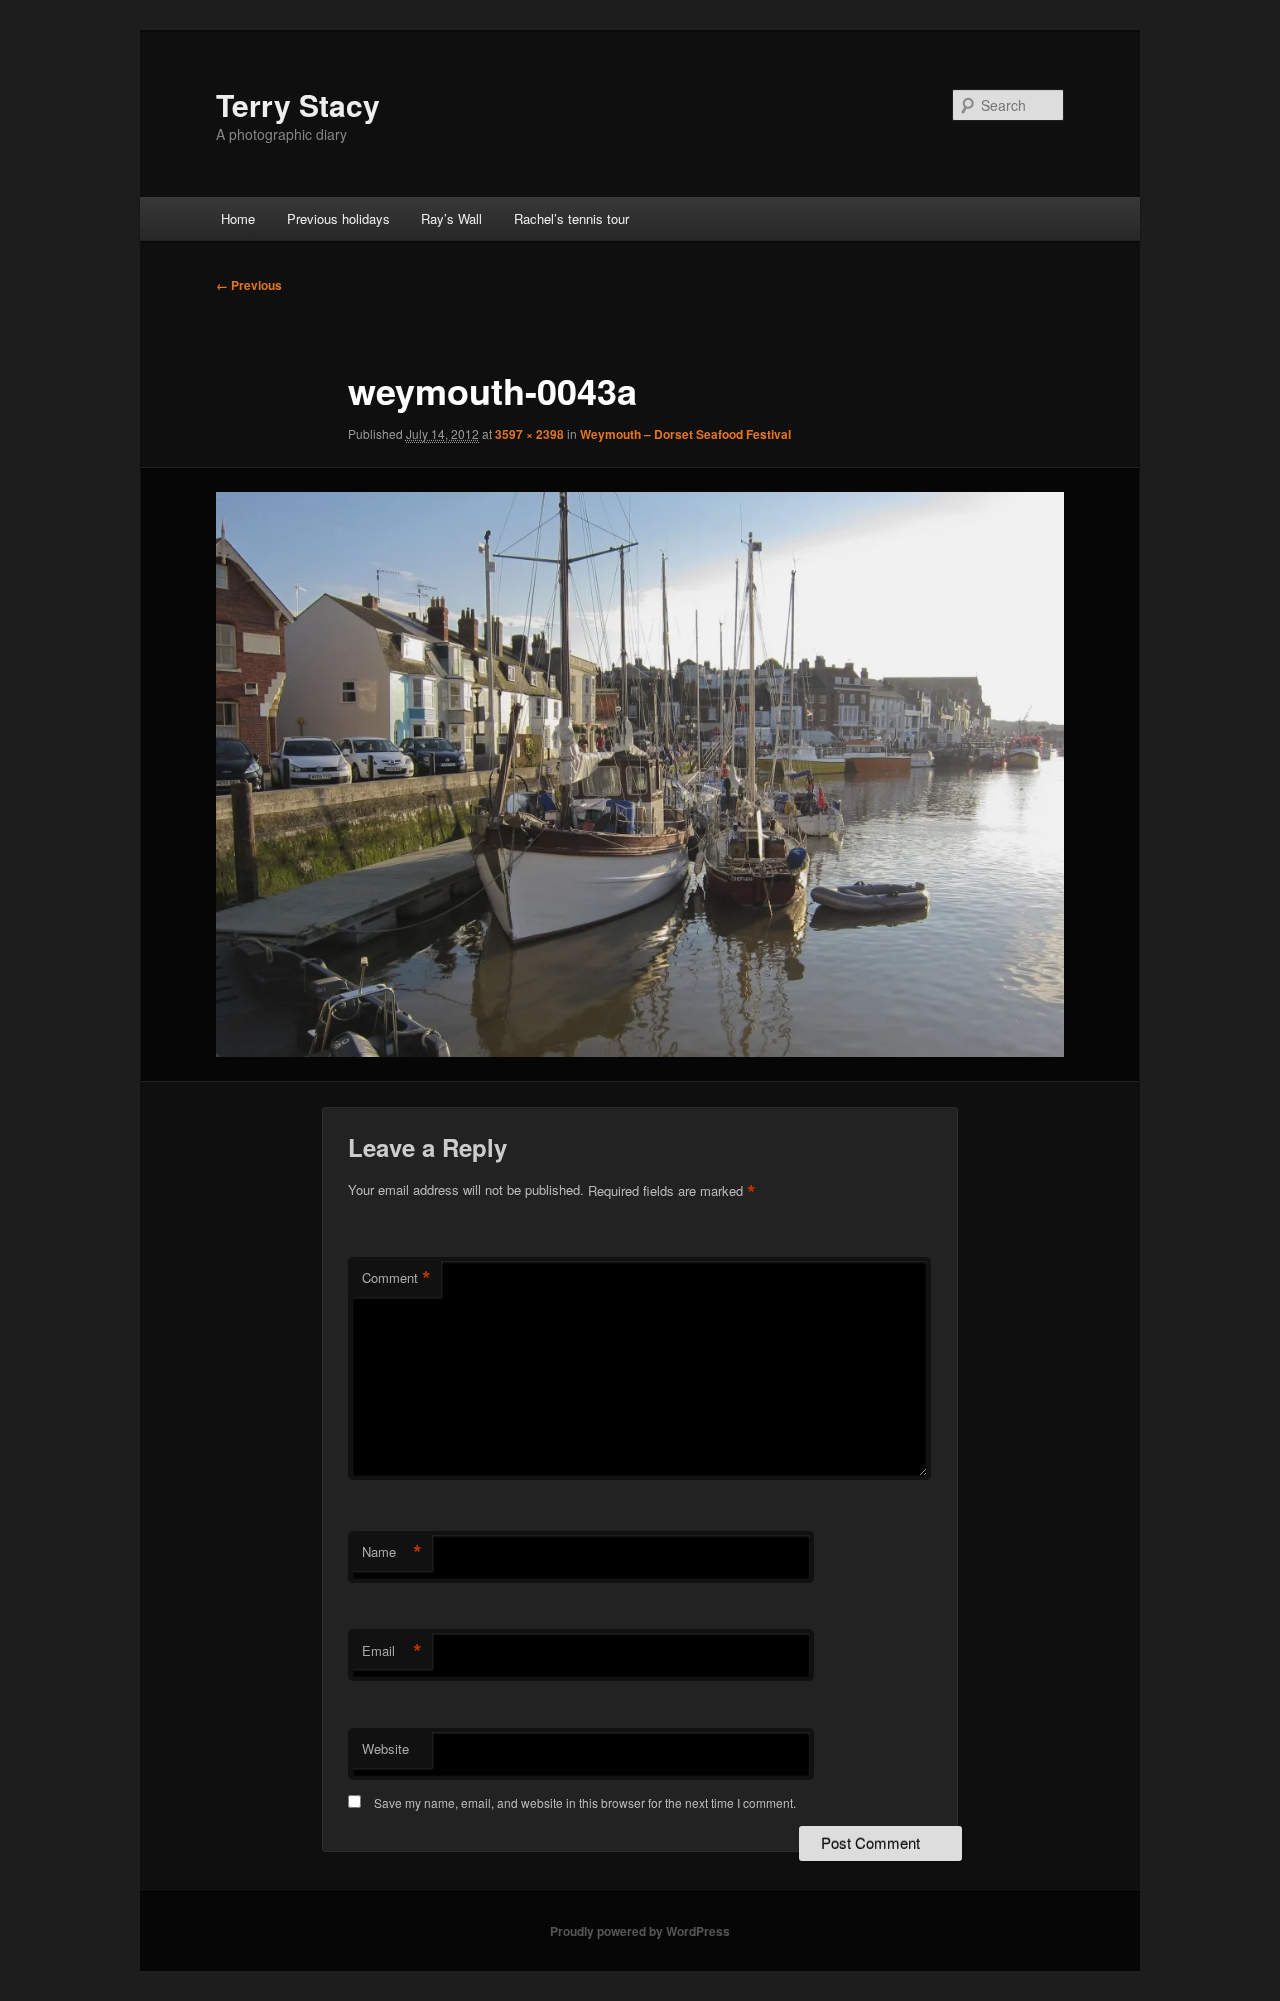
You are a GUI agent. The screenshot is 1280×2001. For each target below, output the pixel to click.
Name (392, 1552)
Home (238, 218)
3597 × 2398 (529, 434)
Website (385, 1748)
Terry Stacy (298, 104)
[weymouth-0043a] (640, 774)
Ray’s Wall (451, 218)
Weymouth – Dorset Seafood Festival (685, 434)
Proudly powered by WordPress (640, 1931)
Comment (396, 1278)
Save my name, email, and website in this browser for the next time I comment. (585, 1802)
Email (392, 1651)
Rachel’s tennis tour (571, 218)
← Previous (249, 285)
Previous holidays (338, 218)
